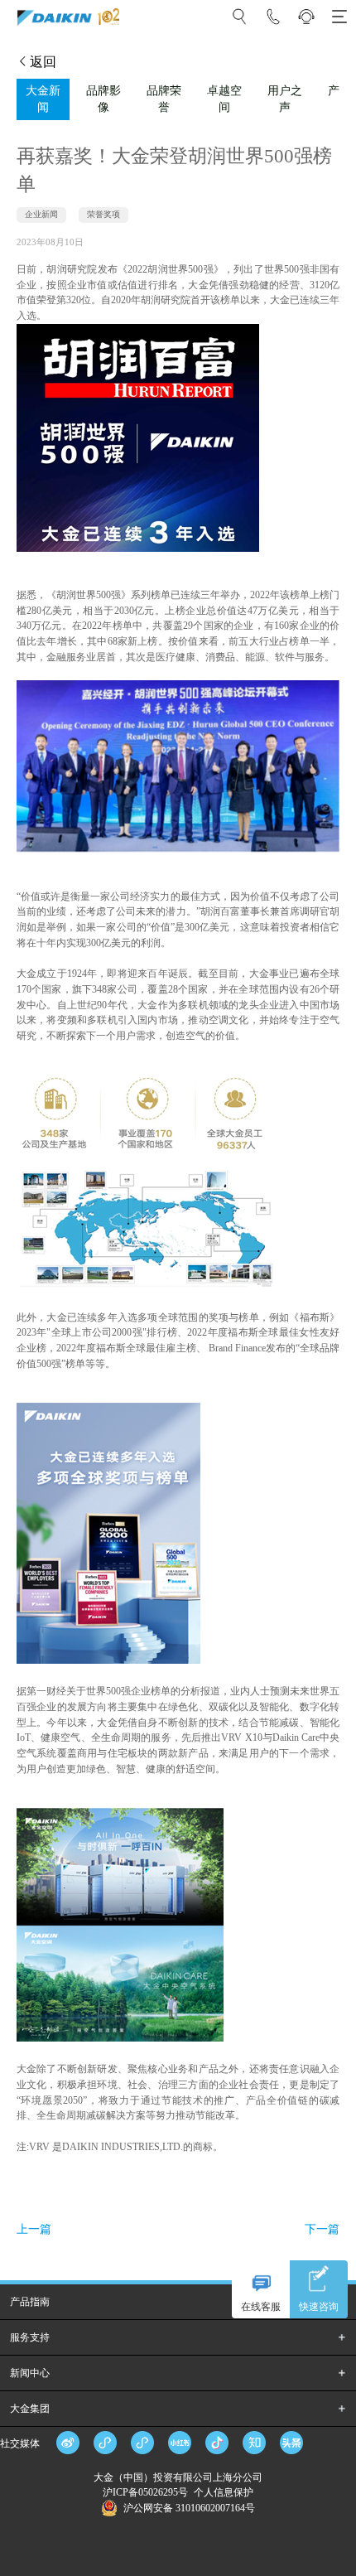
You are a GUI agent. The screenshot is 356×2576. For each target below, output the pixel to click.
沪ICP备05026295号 (147, 2492)
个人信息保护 (224, 2492)
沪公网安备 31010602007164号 (189, 2508)
